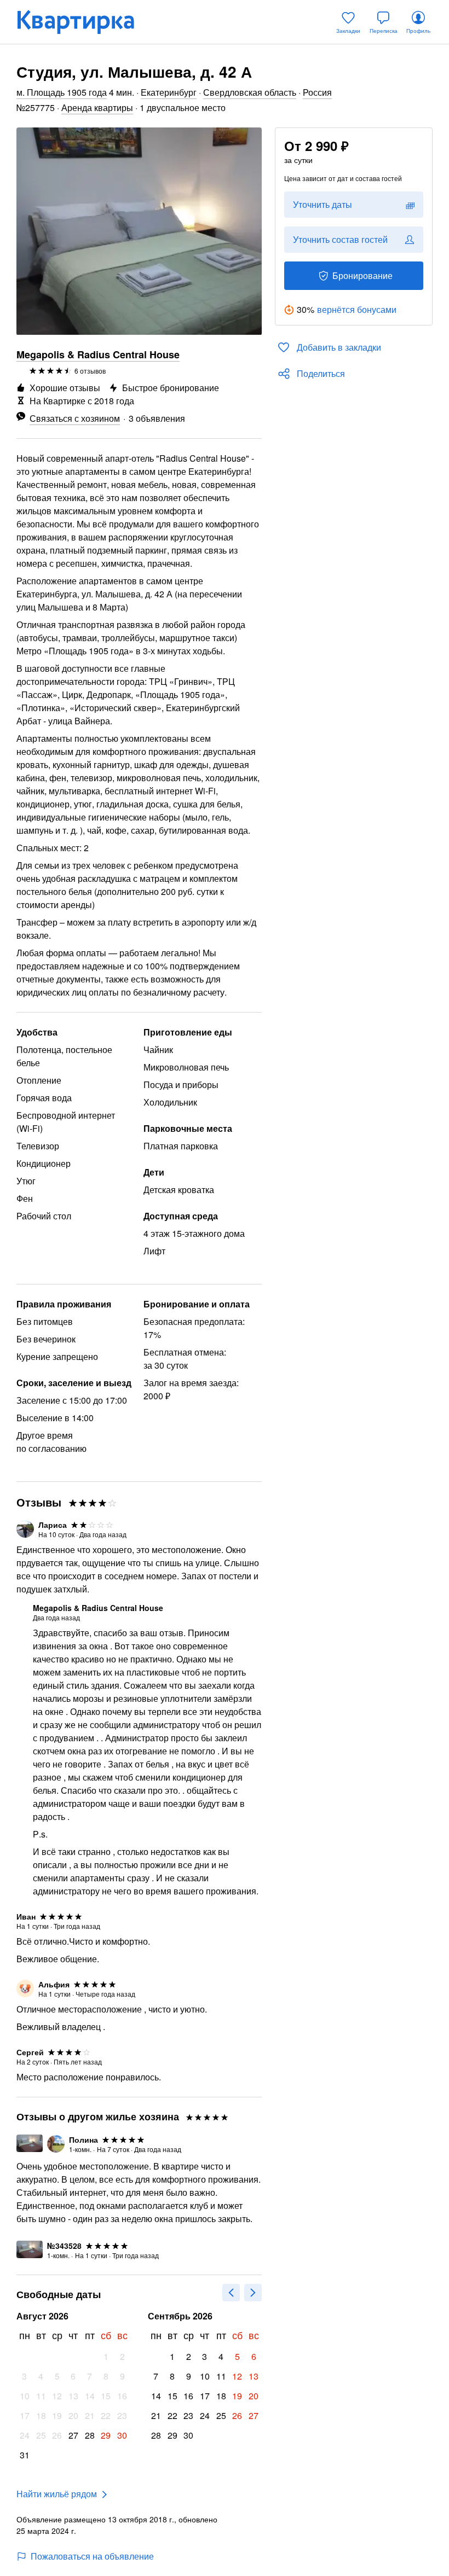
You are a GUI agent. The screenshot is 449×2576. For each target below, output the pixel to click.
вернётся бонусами (357, 309)
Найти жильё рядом (57, 2494)
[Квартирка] (83, 22)
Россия (317, 92)
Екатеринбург (169, 92)
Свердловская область (250, 92)
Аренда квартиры (97, 107)
